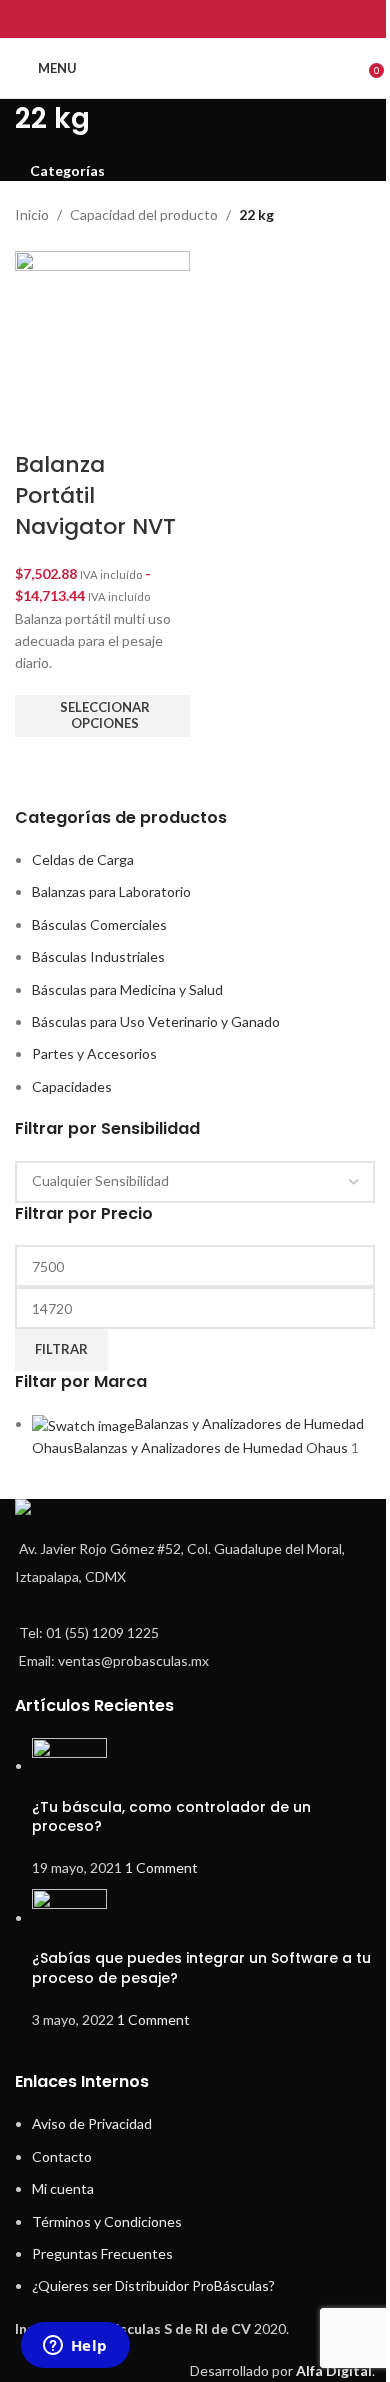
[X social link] (169, 19)
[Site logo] (195, 67)
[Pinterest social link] (194, 19)
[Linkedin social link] (220, 19)
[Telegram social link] (245, 19)
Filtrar (61, 1349)
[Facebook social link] (144, 19)
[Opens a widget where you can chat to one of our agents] (75, 2347)
